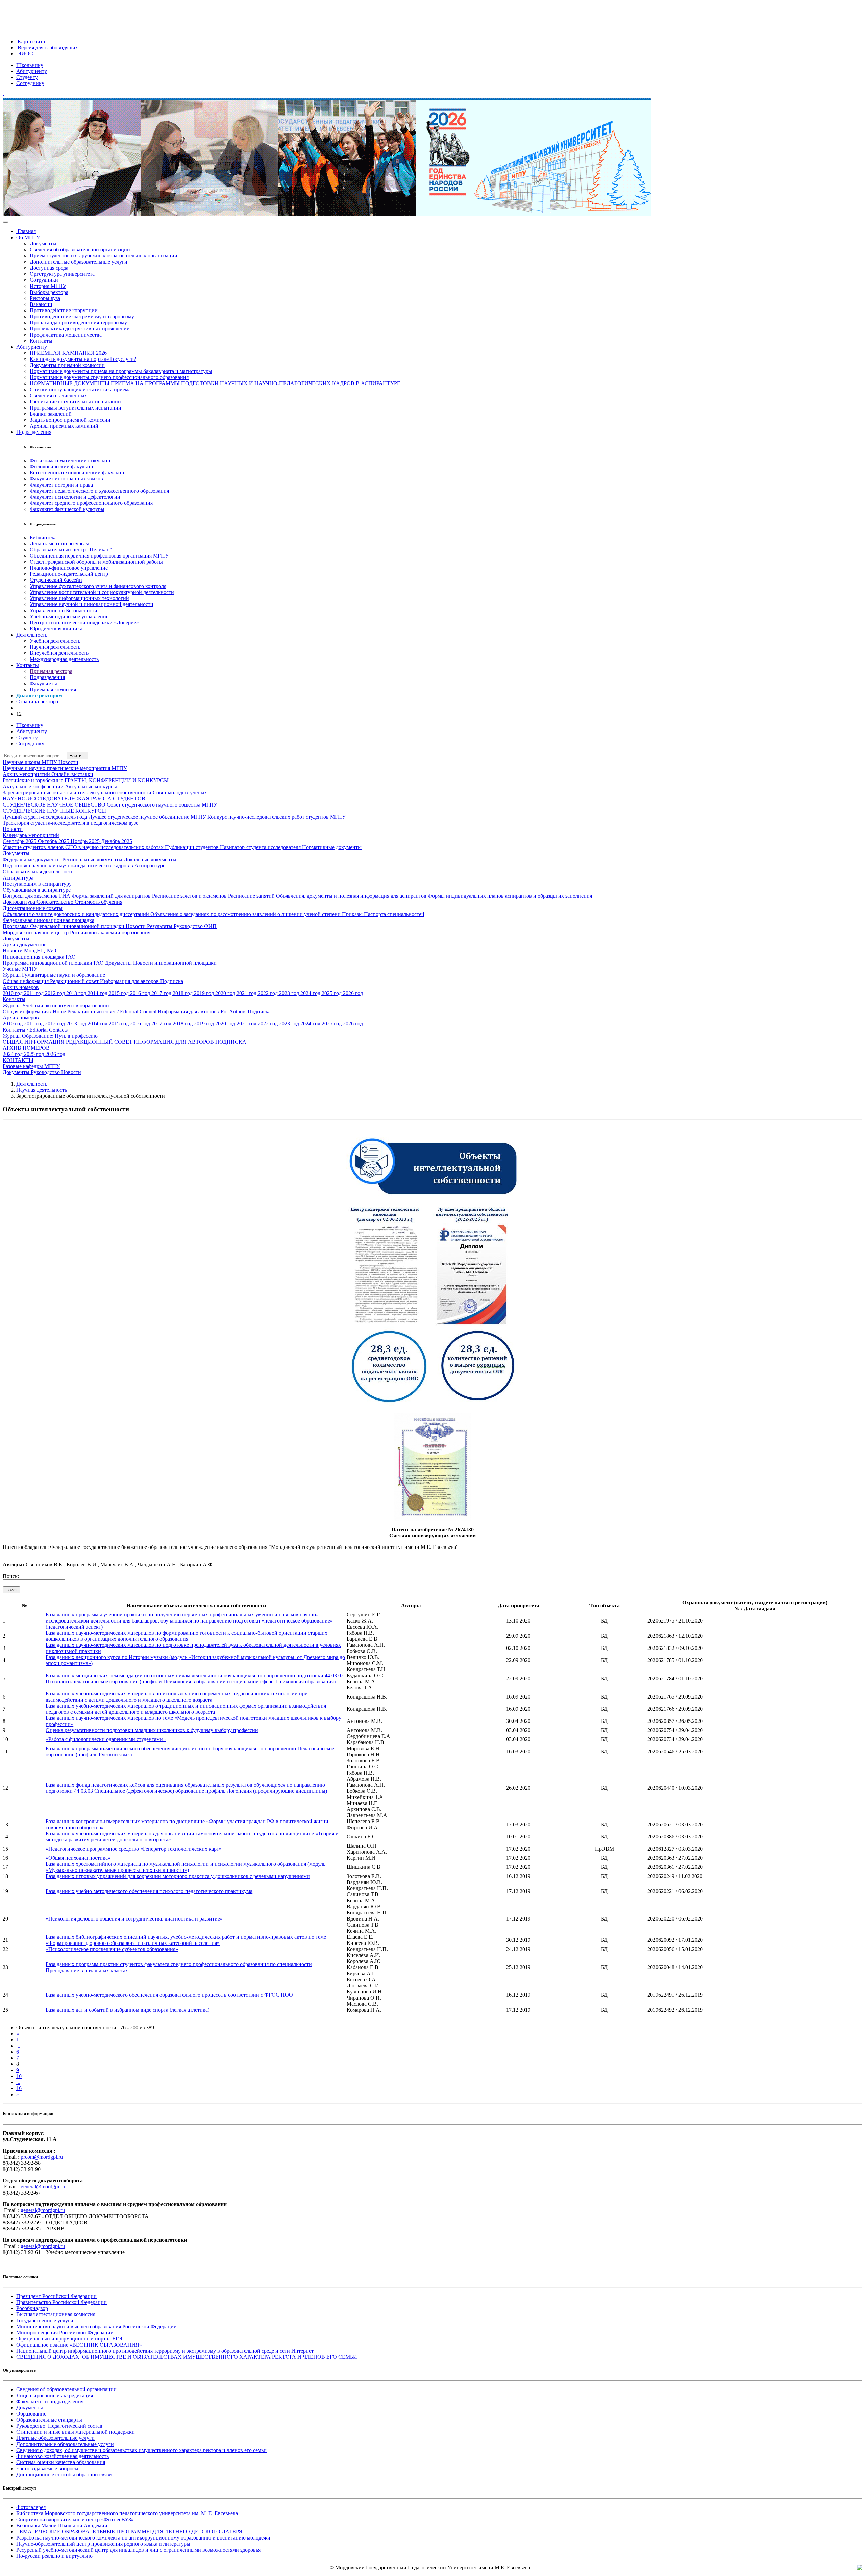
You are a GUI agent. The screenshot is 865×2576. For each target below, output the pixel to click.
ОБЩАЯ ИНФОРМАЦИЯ (34, 1042)
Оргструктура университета (62, 274)
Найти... (77, 756)
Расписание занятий (252, 896)
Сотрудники (44, 280)
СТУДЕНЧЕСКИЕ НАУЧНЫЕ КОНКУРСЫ (54, 811)
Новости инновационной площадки (175, 963)
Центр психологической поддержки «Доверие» (84, 623)
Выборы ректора (49, 292)
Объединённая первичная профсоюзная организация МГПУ (99, 556)
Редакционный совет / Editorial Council (113, 1011)
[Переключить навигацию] (5, 222)
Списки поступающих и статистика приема (80, 389)
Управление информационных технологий (79, 598)
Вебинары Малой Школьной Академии (62, 2525)
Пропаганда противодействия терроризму (78, 323)
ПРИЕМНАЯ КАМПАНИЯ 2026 (68, 353)
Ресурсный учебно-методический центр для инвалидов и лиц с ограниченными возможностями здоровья (138, 2550)
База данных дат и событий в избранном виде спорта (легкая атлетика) (128, 2010)
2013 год (77, 993)
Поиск (11, 1590)
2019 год (205, 993)
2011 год (34, 993)
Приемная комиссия (53, 689)
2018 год (183, 993)
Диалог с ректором (39, 696)
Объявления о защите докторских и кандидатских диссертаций (77, 914)
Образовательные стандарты (49, 2420)
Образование (31, 2414)
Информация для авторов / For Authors (203, 1011)
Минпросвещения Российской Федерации (65, 2333)
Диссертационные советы (33, 908)
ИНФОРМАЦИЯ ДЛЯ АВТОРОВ (175, 1042)
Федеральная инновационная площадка (48, 920)
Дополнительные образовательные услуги (79, 262)
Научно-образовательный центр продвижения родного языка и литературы (103, 2544)
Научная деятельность (55, 647)
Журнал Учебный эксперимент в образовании (56, 1005)
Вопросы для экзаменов (31, 896)
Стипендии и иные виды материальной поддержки (76, 2432)
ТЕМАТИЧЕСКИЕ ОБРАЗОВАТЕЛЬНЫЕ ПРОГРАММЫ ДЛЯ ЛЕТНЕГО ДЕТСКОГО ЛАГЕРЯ (129, 2532)
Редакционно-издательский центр (69, 574)
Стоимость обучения (98, 902)
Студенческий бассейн (56, 580)
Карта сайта (31, 41)
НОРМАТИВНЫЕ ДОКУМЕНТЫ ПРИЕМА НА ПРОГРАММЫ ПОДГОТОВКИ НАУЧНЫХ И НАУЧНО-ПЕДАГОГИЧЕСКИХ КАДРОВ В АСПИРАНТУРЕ (215, 383)
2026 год (353, 993)
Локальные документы (150, 859)
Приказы (353, 914)
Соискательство (56, 902)
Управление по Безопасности (64, 610)
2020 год (226, 993)
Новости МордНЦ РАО (30, 951)
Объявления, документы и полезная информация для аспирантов (352, 896)
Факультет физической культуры (67, 509)
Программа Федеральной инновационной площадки (64, 926)
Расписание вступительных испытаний (75, 402)
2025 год (332, 993)
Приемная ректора (51, 671)
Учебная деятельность (55, 641)
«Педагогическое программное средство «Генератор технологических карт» (134, 1849)
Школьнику (30, 65)
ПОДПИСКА (231, 1042)
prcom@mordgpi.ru (42, 2157)
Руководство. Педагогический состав (59, 2426)
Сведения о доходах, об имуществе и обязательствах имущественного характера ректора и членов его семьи (141, 2450)
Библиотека (43, 537)
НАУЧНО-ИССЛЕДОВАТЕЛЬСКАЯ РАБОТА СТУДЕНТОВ (74, 799)
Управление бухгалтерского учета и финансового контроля (98, 586)
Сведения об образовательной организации (80, 250)
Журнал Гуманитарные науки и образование (54, 975)
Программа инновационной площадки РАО (54, 963)
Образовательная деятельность (38, 872)
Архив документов (25, 945)
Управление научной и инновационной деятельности (92, 604)
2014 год (98, 993)
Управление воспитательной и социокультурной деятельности (102, 592)
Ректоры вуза (45, 298)
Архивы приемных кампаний (64, 426)
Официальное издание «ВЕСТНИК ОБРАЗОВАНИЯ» (79, 2345)
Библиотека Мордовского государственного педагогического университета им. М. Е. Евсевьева (127, 2513)
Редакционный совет (75, 981)
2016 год (141, 993)
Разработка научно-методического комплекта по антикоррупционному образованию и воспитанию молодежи (143, 2538)
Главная (26, 231)
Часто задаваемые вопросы (47, 2468)
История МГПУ (48, 286)
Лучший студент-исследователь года (46, 817)
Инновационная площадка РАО (39, 957)
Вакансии (41, 304)
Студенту (27, 77)
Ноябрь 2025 (86, 841)
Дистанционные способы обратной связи (64, 2474)
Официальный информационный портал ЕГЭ (69, 2339)
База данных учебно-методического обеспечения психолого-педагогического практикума (149, 1891)
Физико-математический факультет (70, 460)
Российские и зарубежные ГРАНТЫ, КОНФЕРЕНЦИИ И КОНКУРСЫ (86, 780)
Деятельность (32, 635)
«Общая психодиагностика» (78, 1858)
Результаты (160, 926)
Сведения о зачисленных (58, 395)
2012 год (56, 993)
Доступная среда (49, 268)
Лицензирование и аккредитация (55, 2395)
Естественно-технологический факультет (77, 473)
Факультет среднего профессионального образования (91, 503)
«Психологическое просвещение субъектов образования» (112, 1949)
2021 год (247, 993)
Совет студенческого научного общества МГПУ (162, 805)
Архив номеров (21, 987)
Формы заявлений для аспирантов (112, 896)
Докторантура (20, 902)
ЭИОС (25, 54)
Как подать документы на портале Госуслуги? (83, 359)
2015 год (119, 993)
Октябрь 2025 (54, 841)
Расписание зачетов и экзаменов (190, 896)
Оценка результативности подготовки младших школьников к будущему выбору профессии (152, 1730)
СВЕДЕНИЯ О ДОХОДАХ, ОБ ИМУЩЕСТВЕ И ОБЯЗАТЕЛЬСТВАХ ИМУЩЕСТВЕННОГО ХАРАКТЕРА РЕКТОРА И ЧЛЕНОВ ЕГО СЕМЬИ (187, 2357)
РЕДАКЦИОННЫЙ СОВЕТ (100, 1042)
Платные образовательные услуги (55, 2438)
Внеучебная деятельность (59, 653)
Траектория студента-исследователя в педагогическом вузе (70, 823)
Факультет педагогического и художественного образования (99, 491)
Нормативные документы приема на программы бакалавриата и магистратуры (121, 371)
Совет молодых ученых (180, 792)
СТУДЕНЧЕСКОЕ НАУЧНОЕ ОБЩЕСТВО (55, 805)
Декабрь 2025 (117, 841)
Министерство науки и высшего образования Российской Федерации (96, 2326)
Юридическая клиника (56, 629)
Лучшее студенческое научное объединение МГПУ (148, 817)
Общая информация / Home (35, 1011)
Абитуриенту (32, 71)
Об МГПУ (28, 237)
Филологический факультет (62, 466)
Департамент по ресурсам (59, 543)
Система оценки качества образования (61, 2462)
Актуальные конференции (34, 786)
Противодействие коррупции (64, 310)
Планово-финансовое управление (69, 568)
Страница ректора (37, 702)
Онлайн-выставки (72, 774)
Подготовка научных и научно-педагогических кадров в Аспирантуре (84, 865)
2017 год (162, 993)
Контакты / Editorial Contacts (35, 1030)
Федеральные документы (32, 859)
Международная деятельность (64, 659)
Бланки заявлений (51, 414)
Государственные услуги (45, 2320)
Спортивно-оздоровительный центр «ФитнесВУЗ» (75, 2519)
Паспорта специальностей (394, 914)
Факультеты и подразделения (50, 2401)
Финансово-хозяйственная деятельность (63, 2456)
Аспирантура (18, 878)
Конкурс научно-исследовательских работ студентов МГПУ (277, 817)
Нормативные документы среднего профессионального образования (109, 377)
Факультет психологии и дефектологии (75, 497)
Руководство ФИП (195, 926)
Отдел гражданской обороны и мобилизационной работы (96, 562)
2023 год (290, 993)
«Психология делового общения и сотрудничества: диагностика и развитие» (134, 1919)
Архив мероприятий (27, 774)
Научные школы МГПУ (31, 762)
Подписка (172, 981)
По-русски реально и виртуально (54, 2556)
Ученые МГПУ (20, 969)
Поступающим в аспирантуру (37, 884)
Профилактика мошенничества (66, 335)
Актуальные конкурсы (91, 786)
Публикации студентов (192, 847)
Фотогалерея (31, 2507)
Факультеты (43, 683)
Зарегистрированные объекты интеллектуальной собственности (78, 792)
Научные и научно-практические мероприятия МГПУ (65, 768)
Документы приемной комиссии (67, 365)
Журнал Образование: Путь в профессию (50, 1036)
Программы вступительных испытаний (76, 408)
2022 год (268, 993)
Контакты (41, 341)
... (18, 2046)
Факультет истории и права (61, 485)
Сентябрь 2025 (20, 841)
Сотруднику (30, 83)
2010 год (13, 993)
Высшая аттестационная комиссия (56, 2314)
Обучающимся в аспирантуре (37, 890)
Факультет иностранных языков (66, 479)
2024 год (311, 993)
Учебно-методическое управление (69, 616)
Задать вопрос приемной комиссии (70, 420)
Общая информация (26, 981)
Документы (43, 243)
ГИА (65, 896)
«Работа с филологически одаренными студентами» (106, 1739)
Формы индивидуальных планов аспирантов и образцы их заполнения (510, 896)
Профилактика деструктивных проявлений (80, 329)
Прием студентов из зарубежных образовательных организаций (104, 256)
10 (19, 2076)
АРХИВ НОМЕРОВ (26, 1048)
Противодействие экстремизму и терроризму (82, 316)
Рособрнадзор (32, 2308)
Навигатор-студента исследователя (261, 847)
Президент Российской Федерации (56, 2296)
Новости (68, 762)
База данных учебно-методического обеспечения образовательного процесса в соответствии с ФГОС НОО (169, 1995)
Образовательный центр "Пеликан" (71, 550)
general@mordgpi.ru (43, 2187)
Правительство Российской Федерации (61, 2302)
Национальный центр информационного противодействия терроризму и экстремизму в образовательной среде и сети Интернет (165, 2351)
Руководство (46, 1072)
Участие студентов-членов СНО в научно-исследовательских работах (84, 847)
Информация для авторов (130, 981)
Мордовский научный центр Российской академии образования (77, 932)
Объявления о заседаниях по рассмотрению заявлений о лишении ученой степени (246, 914)
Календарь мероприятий (31, 835)
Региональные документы (93, 859)
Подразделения (34, 432)
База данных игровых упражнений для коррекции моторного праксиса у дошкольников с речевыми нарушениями (178, 1876)
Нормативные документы (332, 847)
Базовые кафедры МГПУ (31, 1066)
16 (19, 2088)
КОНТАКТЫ (18, 1060)
